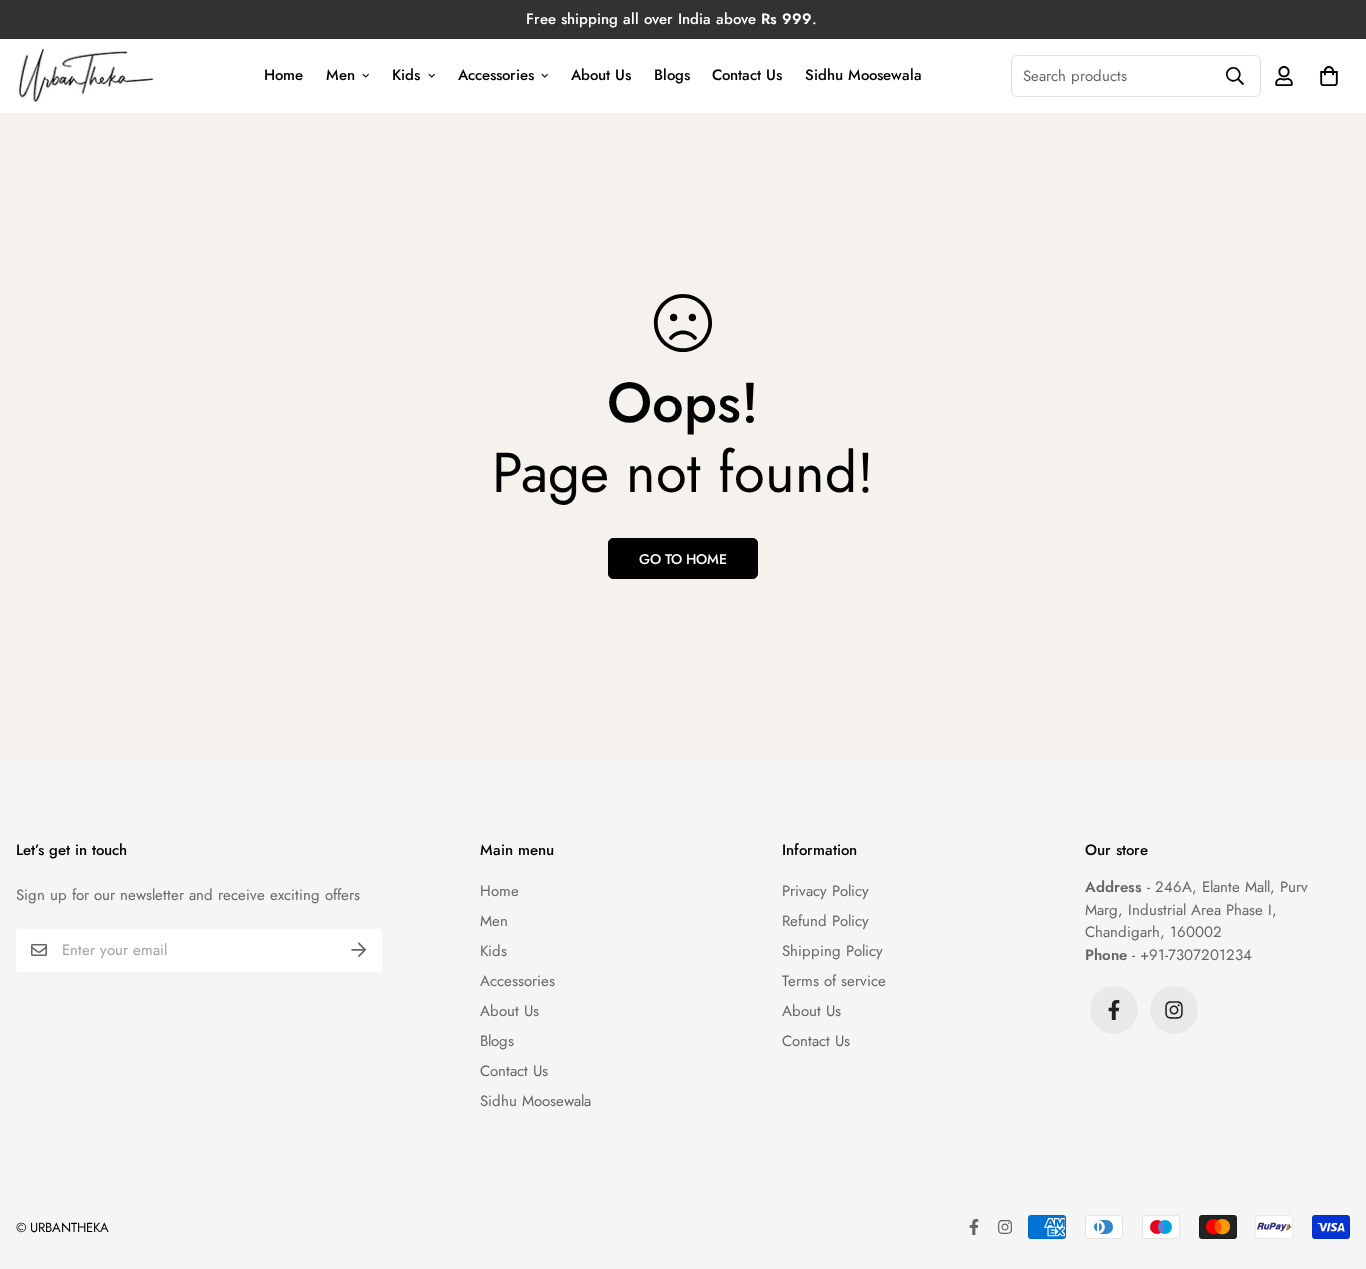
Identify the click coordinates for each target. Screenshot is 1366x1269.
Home (283, 75)
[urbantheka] (87, 76)
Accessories (496, 75)
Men (340, 75)
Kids (406, 75)
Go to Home (683, 559)
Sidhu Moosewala (863, 75)
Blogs (672, 75)
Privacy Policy (825, 891)
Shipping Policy (832, 951)
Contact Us (747, 75)
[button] (1325, 75)
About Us (601, 75)
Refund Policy (825, 921)
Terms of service (834, 981)
